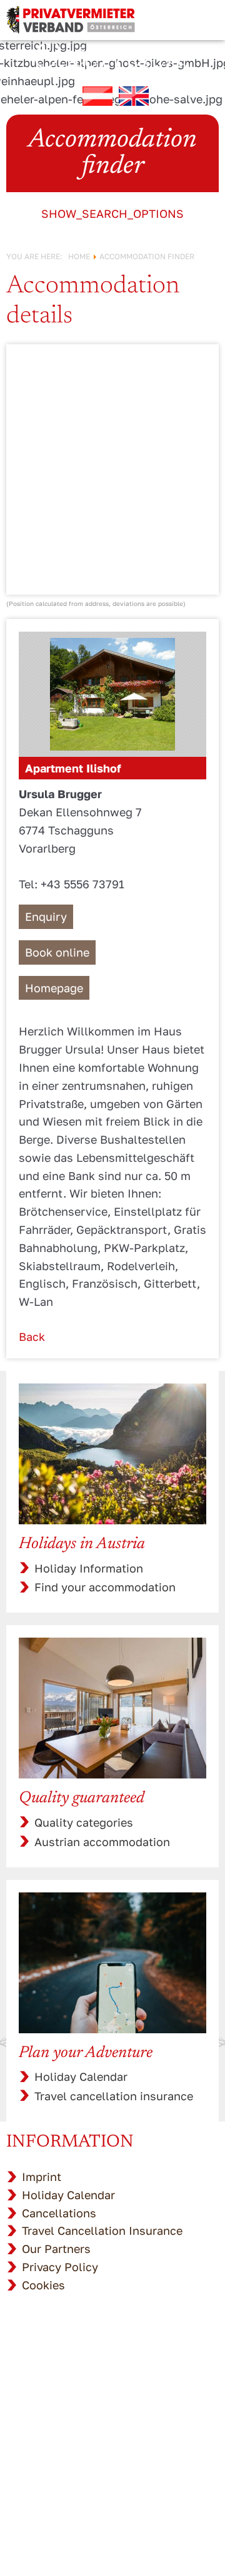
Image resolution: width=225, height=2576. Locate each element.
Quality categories (84, 1822)
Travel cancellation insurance (114, 2096)
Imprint (42, 2177)
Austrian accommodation (102, 1842)
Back (32, 1337)
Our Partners (56, 2249)
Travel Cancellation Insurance (102, 2230)
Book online (57, 952)
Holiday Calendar (81, 2076)
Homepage (54, 988)
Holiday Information (89, 1568)
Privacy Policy (60, 2267)
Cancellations (59, 2213)
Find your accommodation (105, 1587)
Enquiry (46, 916)
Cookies (43, 2285)
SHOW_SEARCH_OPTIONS (112, 213)
